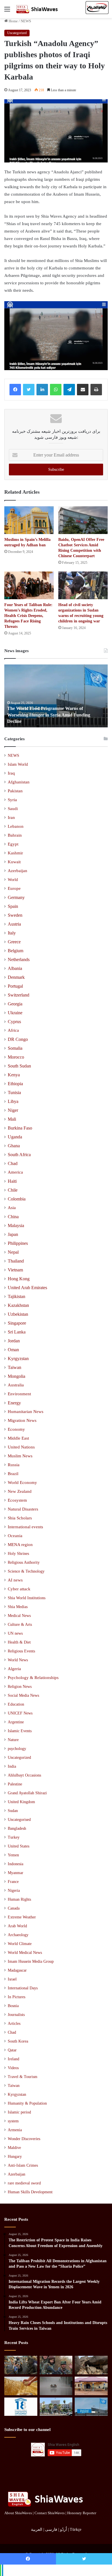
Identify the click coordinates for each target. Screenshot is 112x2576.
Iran (11, 817)
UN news (15, 1633)
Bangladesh (17, 1828)
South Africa (19, 1155)
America (15, 1172)
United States (19, 1846)
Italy (12, 933)
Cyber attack (19, 1589)
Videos (13, 2068)
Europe (14, 888)
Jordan (14, 1341)
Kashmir (15, 853)
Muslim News (20, 1456)
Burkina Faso (20, 1128)
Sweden (15, 915)
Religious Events (21, 1651)
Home (13, 21)
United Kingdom (21, 1802)
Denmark (16, 977)
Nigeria (14, 1891)
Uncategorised (19, 1820)
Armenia (15, 2130)
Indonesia (16, 1864)
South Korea (18, 2041)
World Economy (22, 1483)
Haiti (12, 1181)
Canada (14, 1908)
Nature (13, 1740)
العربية (37, 2530)
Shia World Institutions (27, 1598)
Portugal (15, 986)
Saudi (13, 809)
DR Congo (18, 1039)
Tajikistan (17, 1296)
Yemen (13, 1855)
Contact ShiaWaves (50, 2513)
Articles (14, 2024)
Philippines (18, 1243)
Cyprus (14, 1022)
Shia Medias (18, 1607)
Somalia (15, 1048)
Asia (12, 1208)
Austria (14, 924)
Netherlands (19, 959)
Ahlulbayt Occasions (24, 1775)
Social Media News (23, 1695)
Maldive (14, 2148)
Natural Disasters (23, 1509)
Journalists (16, 2015)
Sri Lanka (17, 1332)
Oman (13, 1350)
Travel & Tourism (23, 2077)
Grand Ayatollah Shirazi (27, 1793)
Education (16, 1704)
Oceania (15, 1536)
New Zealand (20, 1491)
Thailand (16, 1261)
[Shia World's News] (37, 9)
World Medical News (25, 1953)
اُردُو (63, 2530)
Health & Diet (19, 1642)
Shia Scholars (20, 1518)
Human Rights (19, 1899)
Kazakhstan (18, 1305)
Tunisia (14, 1092)
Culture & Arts (20, 1624)
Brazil (13, 1474)
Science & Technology (26, 1571)
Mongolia (17, 1376)
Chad (13, 1163)
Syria (12, 800)
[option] (56, 696)
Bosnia (13, 2006)
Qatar (12, 2050)
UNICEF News (20, 1713)
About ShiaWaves (18, 2513)
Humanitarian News (26, 1412)
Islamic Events (20, 1731)
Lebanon (16, 826)
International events (25, 1527)
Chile (13, 1190)
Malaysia (16, 1226)
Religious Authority (24, 1562)
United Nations (21, 1447)
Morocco (16, 1057)
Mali (12, 1119)
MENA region (20, 1545)
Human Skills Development (30, 2192)
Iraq (11, 773)
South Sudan (19, 1066)
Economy (16, 1429)
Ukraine (15, 1013)
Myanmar (16, 1873)
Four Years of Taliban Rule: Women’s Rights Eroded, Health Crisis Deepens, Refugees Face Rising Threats (28, 616)
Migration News (22, 1420)
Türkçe (76, 2530)
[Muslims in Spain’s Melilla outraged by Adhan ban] (29, 520)
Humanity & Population (27, 2103)
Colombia (17, 1199)
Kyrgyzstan (18, 1359)
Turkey (14, 1837)
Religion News (20, 1686)
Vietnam (15, 1270)
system (13, 2121)
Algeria (14, 1669)
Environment (19, 1394)
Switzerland (19, 995)
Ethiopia (15, 1084)
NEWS (26, 21)
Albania (15, 968)
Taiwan (15, 1367)
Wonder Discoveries (24, 2139)
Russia (14, 1465)
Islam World (18, 764)
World (13, 880)
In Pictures (17, 1997)
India (12, 1766)
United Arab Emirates (27, 1288)
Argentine (16, 1722)
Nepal (13, 1252)
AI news (15, 1580)
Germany (16, 897)
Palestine (15, 1784)
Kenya (14, 1075)
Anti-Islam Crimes (23, 2165)
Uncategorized (17, 33)
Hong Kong (19, 1279)
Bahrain (15, 835)
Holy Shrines (18, 1553)
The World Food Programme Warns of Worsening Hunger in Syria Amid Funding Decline (49, 715)
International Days (23, 1988)
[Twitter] (29, 390)
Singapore (17, 1323)
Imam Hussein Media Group (31, 1961)
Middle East (18, 1438)
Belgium (16, 951)
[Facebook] (15, 390)
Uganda (15, 1137)
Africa (13, 1030)
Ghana (14, 1146)
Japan (13, 1234)
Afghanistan (19, 782)
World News (18, 1660)
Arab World (17, 1926)
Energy (14, 1403)
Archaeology (18, 1935)
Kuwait (14, 862)
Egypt (13, 844)
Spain (13, 906)
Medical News (19, 1616)
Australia (16, 1385)
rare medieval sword (24, 2183)
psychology (17, 1749)
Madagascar (17, 1970)
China (13, 1217)
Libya (13, 1101)
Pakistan (15, 791)
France (13, 1882)
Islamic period (19, 2112)
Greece (14, 942)
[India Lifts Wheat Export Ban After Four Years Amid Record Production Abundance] (21, 2386)
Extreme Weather (22, 1917)
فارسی (51, 2530)
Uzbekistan (18, 1314)
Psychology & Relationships (33, 1678)
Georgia (15, 1004)
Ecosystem (17, 1500)
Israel (12, 1979)
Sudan (13, 1811)
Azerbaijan (18, 871)
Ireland (13, 2059)
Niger (13, 1110)
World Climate (20, 1944)
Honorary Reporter (82, 2513)
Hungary (15, 2157)
